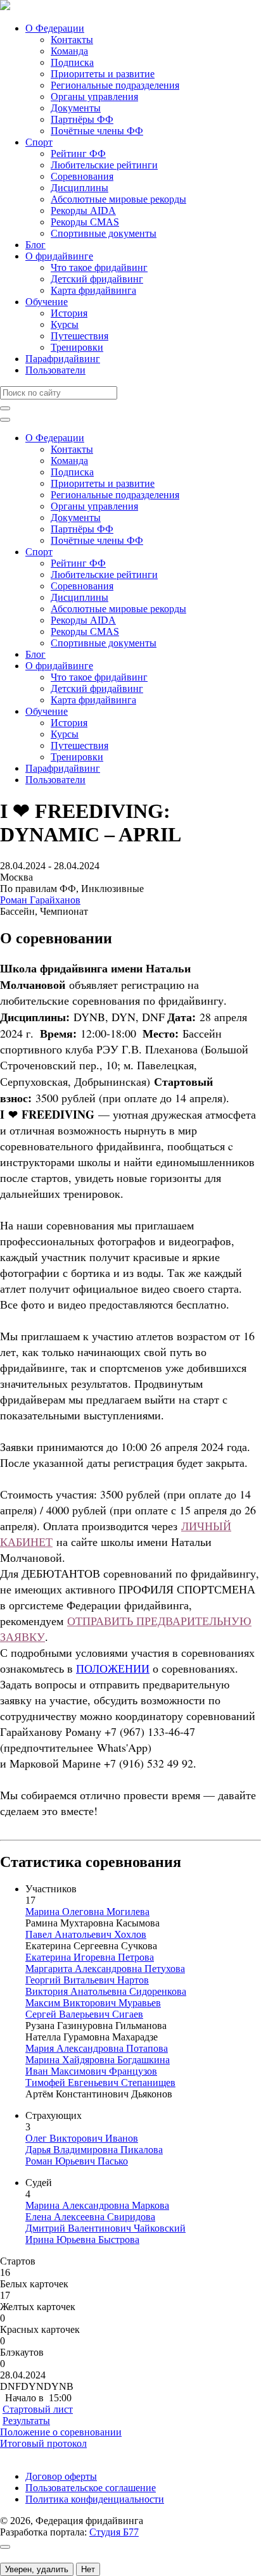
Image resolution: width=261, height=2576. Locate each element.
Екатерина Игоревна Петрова (90, 1957)
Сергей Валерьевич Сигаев (84, 2014)
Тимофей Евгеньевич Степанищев (100, 2083)
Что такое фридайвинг (99, 267)
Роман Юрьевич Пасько (77, 2161)
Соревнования (82, 176)
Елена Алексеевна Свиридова (90, 2217)
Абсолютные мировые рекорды (118, 199)
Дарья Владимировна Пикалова (94, 2150)
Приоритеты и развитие (103, 74)
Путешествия (80, 336)
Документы (76, 108)
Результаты (26, 2421)
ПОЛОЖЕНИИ (113, 1668)
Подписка (72, 62)
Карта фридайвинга (93, 290)
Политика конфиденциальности (95, 2499)
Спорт (39, 142)
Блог (35, 245)
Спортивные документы (104, 233)
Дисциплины (80, 188)
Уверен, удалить (37, 2569)
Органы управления (94, 97)
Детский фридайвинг (97, 279)
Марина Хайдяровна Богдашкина (98, 2060)
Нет (88, 2569)
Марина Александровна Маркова (97, 2205)
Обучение (47, 302)
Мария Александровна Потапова (97, 2048)
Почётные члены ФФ (97, 131)
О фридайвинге (59, 256)
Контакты (72, 40)
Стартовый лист (38, 2409)
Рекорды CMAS (85, 222)
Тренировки (77, 347)
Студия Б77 (114, 2532)
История (69, 313)
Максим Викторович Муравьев (93, 2003)
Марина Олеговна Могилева (87, 1912)
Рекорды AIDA (83, 210)
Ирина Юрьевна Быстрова (82, 2240)
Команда (69, 51)
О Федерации (55, 28)
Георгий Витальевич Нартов (87, 1980)
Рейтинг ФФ (78, 154)
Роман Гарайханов (40, 900)
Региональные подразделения (115, 85)
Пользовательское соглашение (91, 2488)
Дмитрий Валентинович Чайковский (105, 2228)
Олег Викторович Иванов (82, 2138)
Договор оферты (61, 2476)
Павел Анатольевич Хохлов (86, 1934)
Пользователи (55, 370)
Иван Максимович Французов (91, 2071)
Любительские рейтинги (104, 165)
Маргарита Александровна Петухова (105, 1969)
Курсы (65, 324)
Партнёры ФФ (82, 119)
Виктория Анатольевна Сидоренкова (106, 1991)
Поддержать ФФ (36, 2455)
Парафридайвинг (63, 359)
